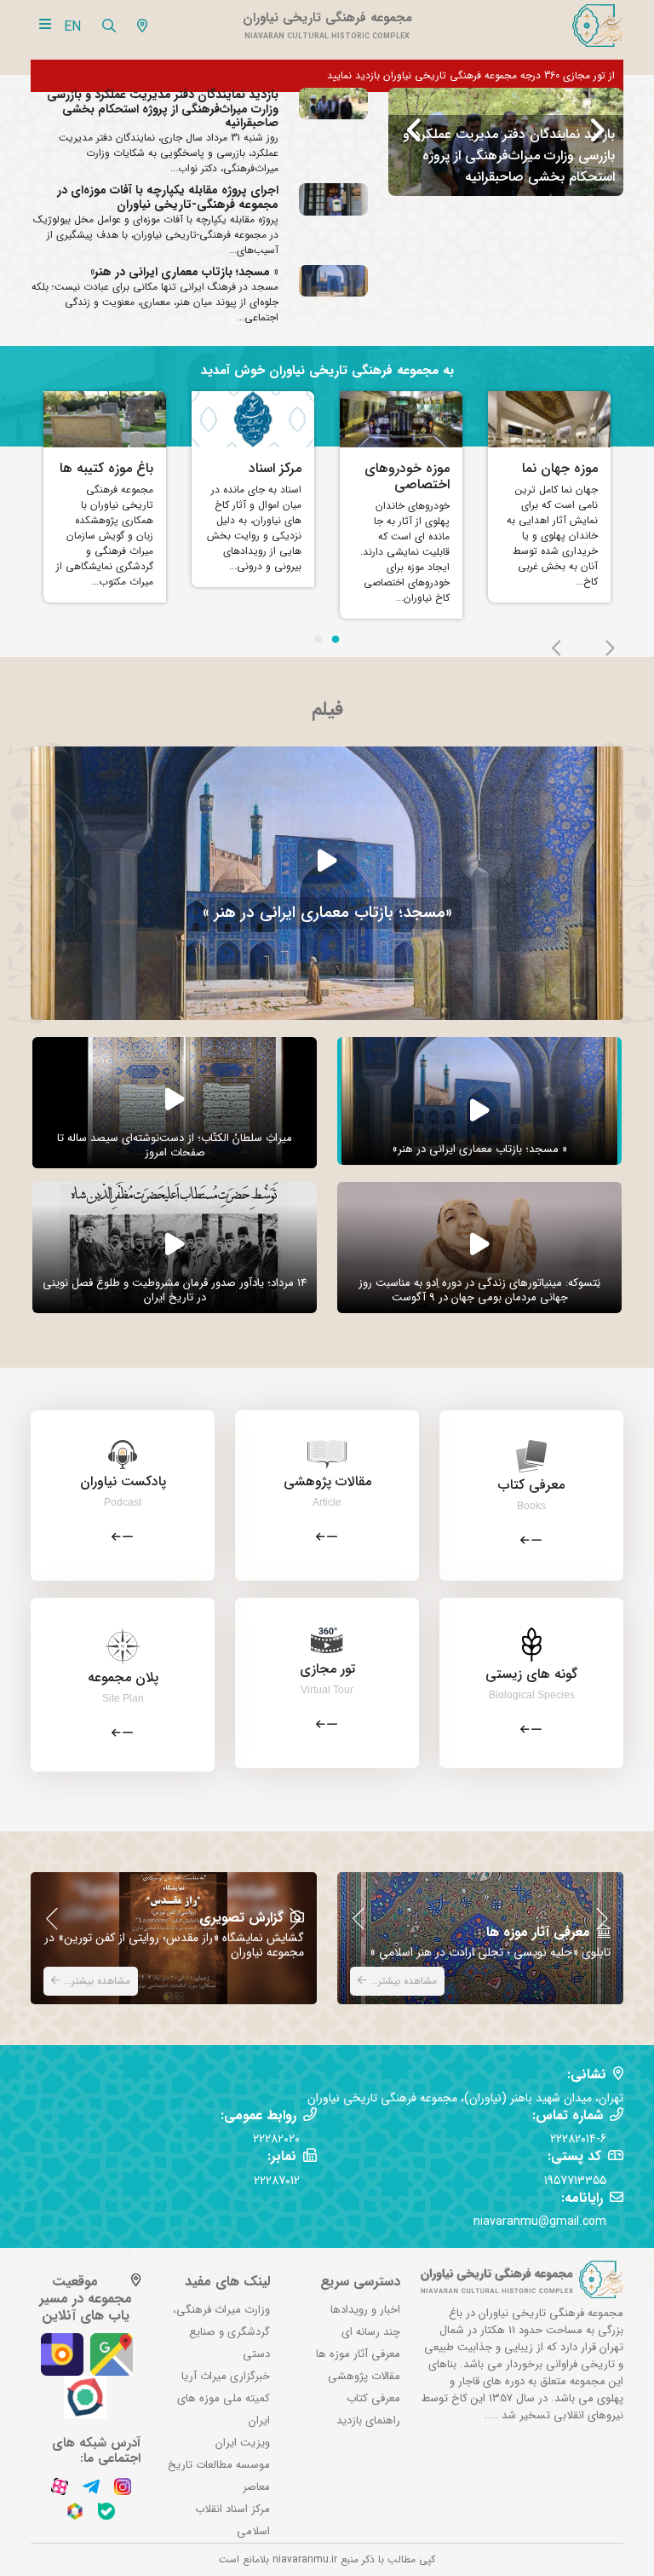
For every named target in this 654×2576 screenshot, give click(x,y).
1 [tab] (318, 640)
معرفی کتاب (373, 2398)
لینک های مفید (227, 2282)
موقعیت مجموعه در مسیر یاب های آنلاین (86, 2299)
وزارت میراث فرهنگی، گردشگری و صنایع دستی (221, 2332)
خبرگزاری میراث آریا (226, 2376)
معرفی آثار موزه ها (538, 1932)
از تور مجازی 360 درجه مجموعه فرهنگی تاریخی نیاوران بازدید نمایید (471, 75)
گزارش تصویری (241, 1918)
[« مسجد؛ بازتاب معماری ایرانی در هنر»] (327, 882)
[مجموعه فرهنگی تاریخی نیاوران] (596, 26)
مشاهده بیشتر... (95, 1981)
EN (72, 27)
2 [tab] (336, 640)
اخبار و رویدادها (365, 2310)
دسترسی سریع (360, 2282)
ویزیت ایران (243, 2443)
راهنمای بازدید (368, 2420)
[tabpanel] (105, 501)
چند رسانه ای (371, 2332)
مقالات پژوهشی (364, 2376)
